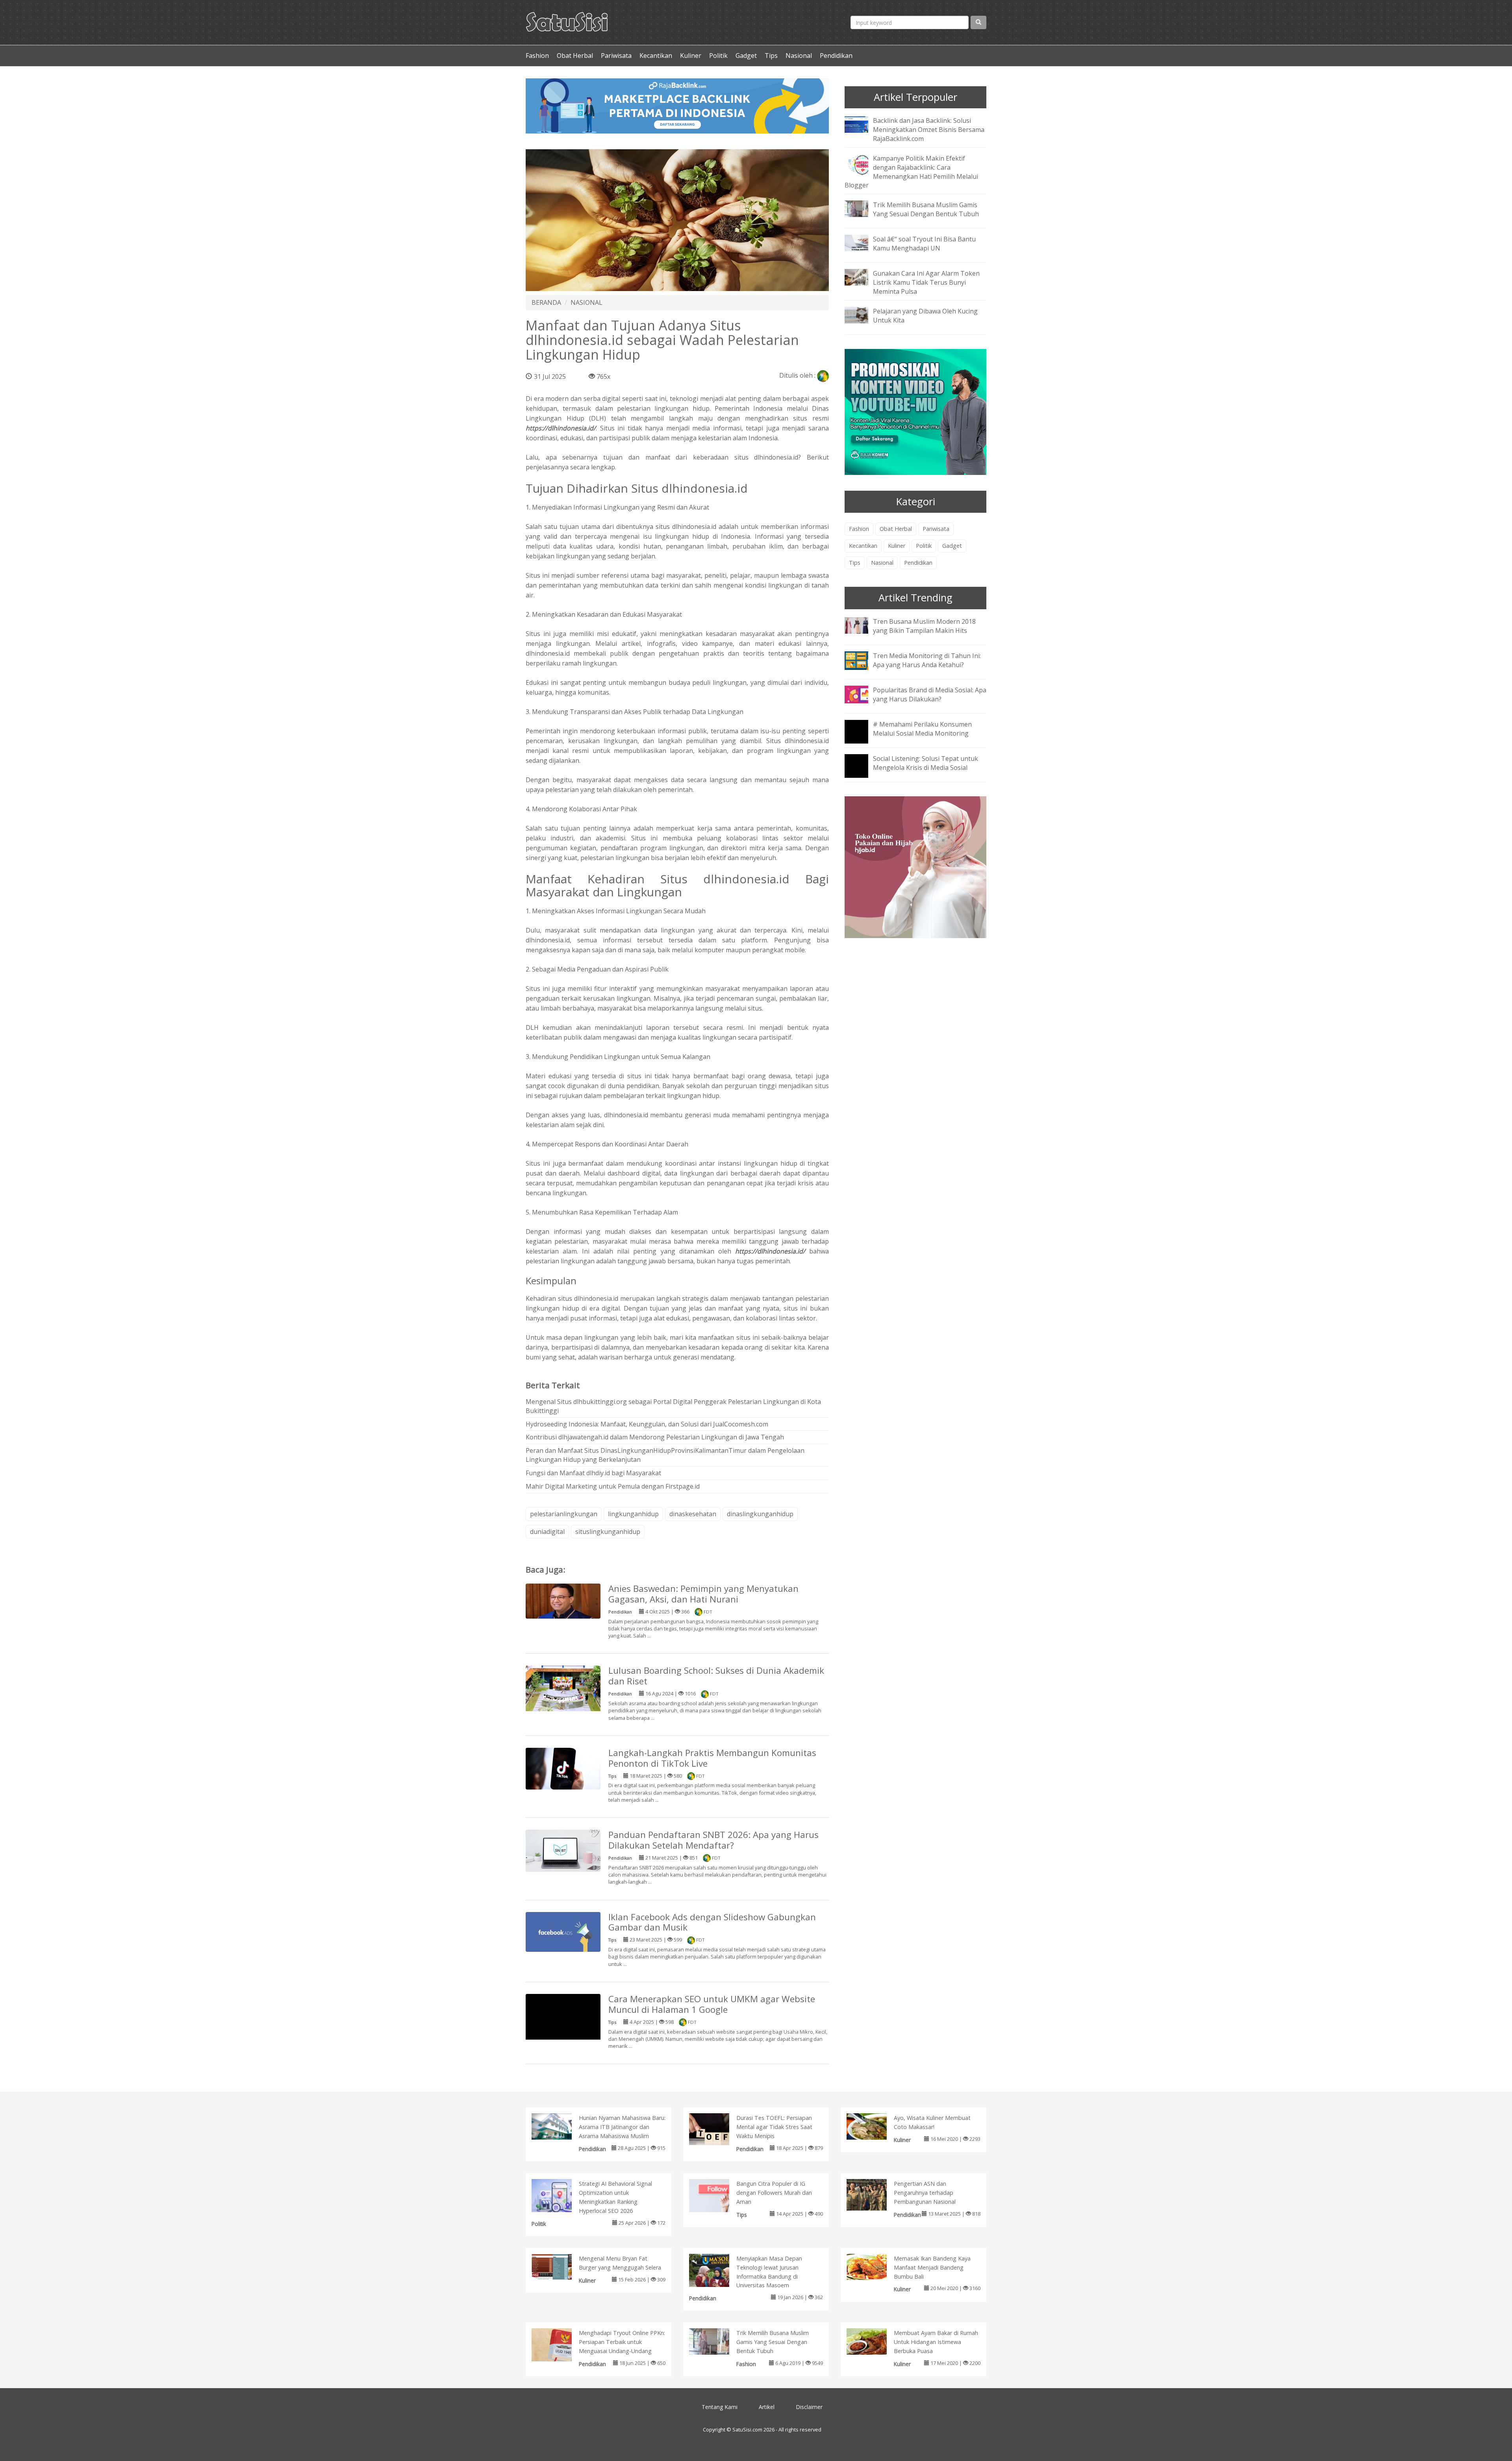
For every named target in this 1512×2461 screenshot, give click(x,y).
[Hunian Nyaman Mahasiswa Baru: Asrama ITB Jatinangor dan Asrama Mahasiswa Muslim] (560, 2126)
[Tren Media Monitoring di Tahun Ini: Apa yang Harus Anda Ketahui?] (862, 660)
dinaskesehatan (693, 1514)
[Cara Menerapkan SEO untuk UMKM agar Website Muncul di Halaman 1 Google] (563, 2031)
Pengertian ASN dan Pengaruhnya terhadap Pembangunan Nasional (925, 2193)
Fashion (537, 56)
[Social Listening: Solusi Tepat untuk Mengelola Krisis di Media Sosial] (862, 771)
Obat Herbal (575, 56)
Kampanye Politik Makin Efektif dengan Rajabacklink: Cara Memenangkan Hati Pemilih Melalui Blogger (911, 172)
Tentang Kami (720, 2407)
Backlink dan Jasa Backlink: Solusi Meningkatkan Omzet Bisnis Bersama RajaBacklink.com (929, 130)
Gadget (746, 56)
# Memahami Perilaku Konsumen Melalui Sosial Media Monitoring (922, 729)
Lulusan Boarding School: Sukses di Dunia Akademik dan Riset (716, 1676)
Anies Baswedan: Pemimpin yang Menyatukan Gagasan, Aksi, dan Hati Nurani (703, 1594)
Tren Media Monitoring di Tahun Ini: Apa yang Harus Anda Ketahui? (927, 660)
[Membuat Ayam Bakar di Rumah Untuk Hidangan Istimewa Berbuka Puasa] (875, 2341)
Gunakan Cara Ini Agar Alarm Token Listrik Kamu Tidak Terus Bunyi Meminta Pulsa (926, 282)
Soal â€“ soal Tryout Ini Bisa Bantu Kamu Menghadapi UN (924, 244)
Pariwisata (616, 56)
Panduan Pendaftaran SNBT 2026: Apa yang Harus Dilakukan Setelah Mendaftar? (713, 1840)
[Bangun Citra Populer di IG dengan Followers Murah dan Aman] (717, 2197)
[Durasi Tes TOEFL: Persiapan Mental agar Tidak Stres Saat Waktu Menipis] (717, 2129)
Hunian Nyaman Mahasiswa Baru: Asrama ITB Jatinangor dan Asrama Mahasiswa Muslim (622, 2127)
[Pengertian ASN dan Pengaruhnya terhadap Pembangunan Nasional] (875, 2194)
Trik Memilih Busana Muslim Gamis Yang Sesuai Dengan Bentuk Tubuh (926, 209)
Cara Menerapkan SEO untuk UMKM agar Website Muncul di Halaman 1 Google (712, 2004)
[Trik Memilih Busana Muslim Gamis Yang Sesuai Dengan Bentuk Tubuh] (862, 208)
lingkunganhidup (633, 1514)
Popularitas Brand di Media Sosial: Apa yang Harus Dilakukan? (930, 695)
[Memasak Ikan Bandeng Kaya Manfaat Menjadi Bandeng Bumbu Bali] (875, 2266)
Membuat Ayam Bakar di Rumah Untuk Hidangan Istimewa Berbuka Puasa (936, 2342)
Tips (771, 56)
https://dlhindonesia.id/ (561, 428)
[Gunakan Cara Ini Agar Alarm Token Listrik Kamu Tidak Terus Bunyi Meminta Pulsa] (862, 277)
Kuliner (691, 56)
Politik (718, 56)
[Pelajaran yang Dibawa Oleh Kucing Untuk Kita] (862, 314)
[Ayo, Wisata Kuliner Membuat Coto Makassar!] (875, 2126)
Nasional (799, 56)
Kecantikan (656, 56)
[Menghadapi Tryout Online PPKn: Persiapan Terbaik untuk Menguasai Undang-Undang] (560, 2346)
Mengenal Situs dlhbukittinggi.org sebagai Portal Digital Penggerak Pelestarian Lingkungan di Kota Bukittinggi (673, 1406)
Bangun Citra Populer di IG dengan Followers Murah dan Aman (774, 2193)
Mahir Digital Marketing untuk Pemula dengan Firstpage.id (613, 1486)
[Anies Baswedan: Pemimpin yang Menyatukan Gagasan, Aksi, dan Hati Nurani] (563, 1600)
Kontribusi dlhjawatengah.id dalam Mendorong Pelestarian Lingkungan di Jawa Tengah (655, 1437)
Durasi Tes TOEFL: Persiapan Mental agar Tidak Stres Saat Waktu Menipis (774, 2127)
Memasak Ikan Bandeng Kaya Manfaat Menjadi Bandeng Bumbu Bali (932, 2267)
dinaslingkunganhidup (760, 1514)
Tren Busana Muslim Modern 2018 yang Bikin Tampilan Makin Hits (924, 626)
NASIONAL (586, 302)
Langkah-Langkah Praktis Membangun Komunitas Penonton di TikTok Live (712, 1758)
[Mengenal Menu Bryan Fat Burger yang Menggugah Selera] (560, 2266)
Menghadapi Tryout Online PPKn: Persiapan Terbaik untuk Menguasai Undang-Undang (622, 2342)
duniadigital (547, 1532)
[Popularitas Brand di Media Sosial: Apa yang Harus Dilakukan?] (862, 694)
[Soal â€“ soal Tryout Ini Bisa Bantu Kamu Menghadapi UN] (862, 243)
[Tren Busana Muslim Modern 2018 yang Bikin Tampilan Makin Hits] (862, 625)
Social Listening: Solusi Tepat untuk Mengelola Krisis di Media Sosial (926, 763)
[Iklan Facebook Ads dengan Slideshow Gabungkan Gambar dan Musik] (563, 1931)
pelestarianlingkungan (564, 1514)
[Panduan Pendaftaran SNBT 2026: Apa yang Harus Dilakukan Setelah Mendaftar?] (563, 1850)
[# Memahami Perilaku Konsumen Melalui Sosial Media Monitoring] (862, 737)
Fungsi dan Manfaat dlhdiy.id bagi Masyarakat (593, 1473)
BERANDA (546, 302)
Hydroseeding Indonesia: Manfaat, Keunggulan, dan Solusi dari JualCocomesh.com (647, 1424)
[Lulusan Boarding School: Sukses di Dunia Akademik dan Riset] (563, 1690)
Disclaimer (809, 2407)
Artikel (767, 2407)
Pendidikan (836, 56)
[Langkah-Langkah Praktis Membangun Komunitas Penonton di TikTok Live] (563, 1768)
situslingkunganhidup (608, 1532)
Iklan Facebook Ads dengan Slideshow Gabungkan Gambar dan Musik (712, 1922)
